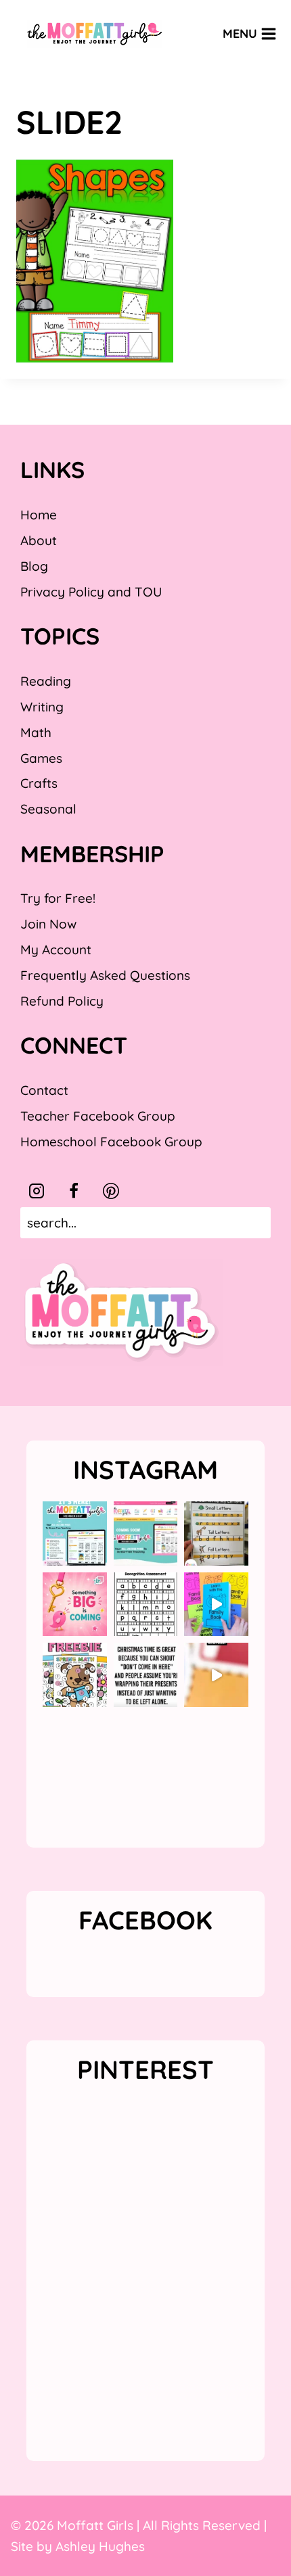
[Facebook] (74, 1191)
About (39, 540)
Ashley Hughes (100, 2546)
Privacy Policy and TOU (91, 592)
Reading (46, 681)
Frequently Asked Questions (105, 975)
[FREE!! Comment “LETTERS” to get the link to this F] (216, 1533)
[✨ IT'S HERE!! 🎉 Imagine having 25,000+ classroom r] (75, 1533)
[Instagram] (37, 1191)
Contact (44, 1090)
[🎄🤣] (146, 1675)
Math (36, 732)
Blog (34, 566)
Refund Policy (62, 1001)
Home (39, 515)
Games (41, 758)
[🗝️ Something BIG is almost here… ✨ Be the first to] (75, 1605)
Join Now (48, 924)
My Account (56, 950)
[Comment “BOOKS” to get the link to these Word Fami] (216, 1605)
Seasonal (48, 809)
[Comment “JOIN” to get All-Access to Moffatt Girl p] (146, 1533)
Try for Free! (58, 898)
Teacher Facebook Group (98, 1116)
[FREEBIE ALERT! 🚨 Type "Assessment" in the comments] (146, 1605)
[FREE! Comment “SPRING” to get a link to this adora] (75, 1675)
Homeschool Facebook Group (111, 1142)
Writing (42, 707)
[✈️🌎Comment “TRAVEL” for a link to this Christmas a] (216, 1675)
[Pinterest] (111, 1191)
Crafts (39, 783)
